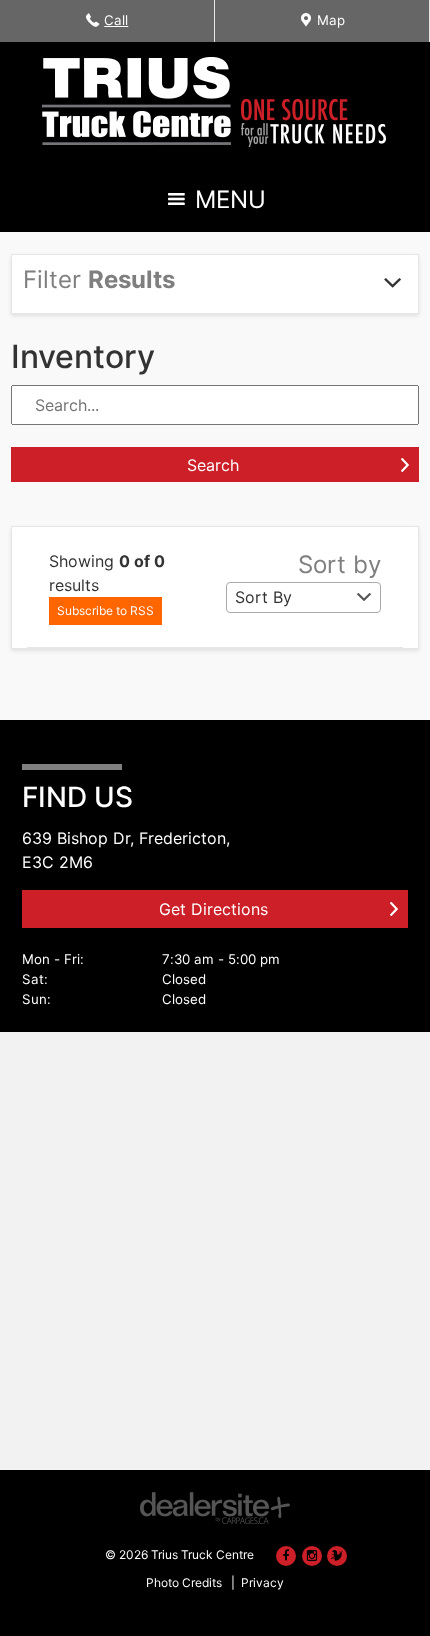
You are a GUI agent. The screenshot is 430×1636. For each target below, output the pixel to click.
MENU (226, 205)
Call (118, 26)
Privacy (262, 1582)
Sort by (339, 564)
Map (328, 26)
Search (213, 465)
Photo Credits (184, 1582)
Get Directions (213, 909)
